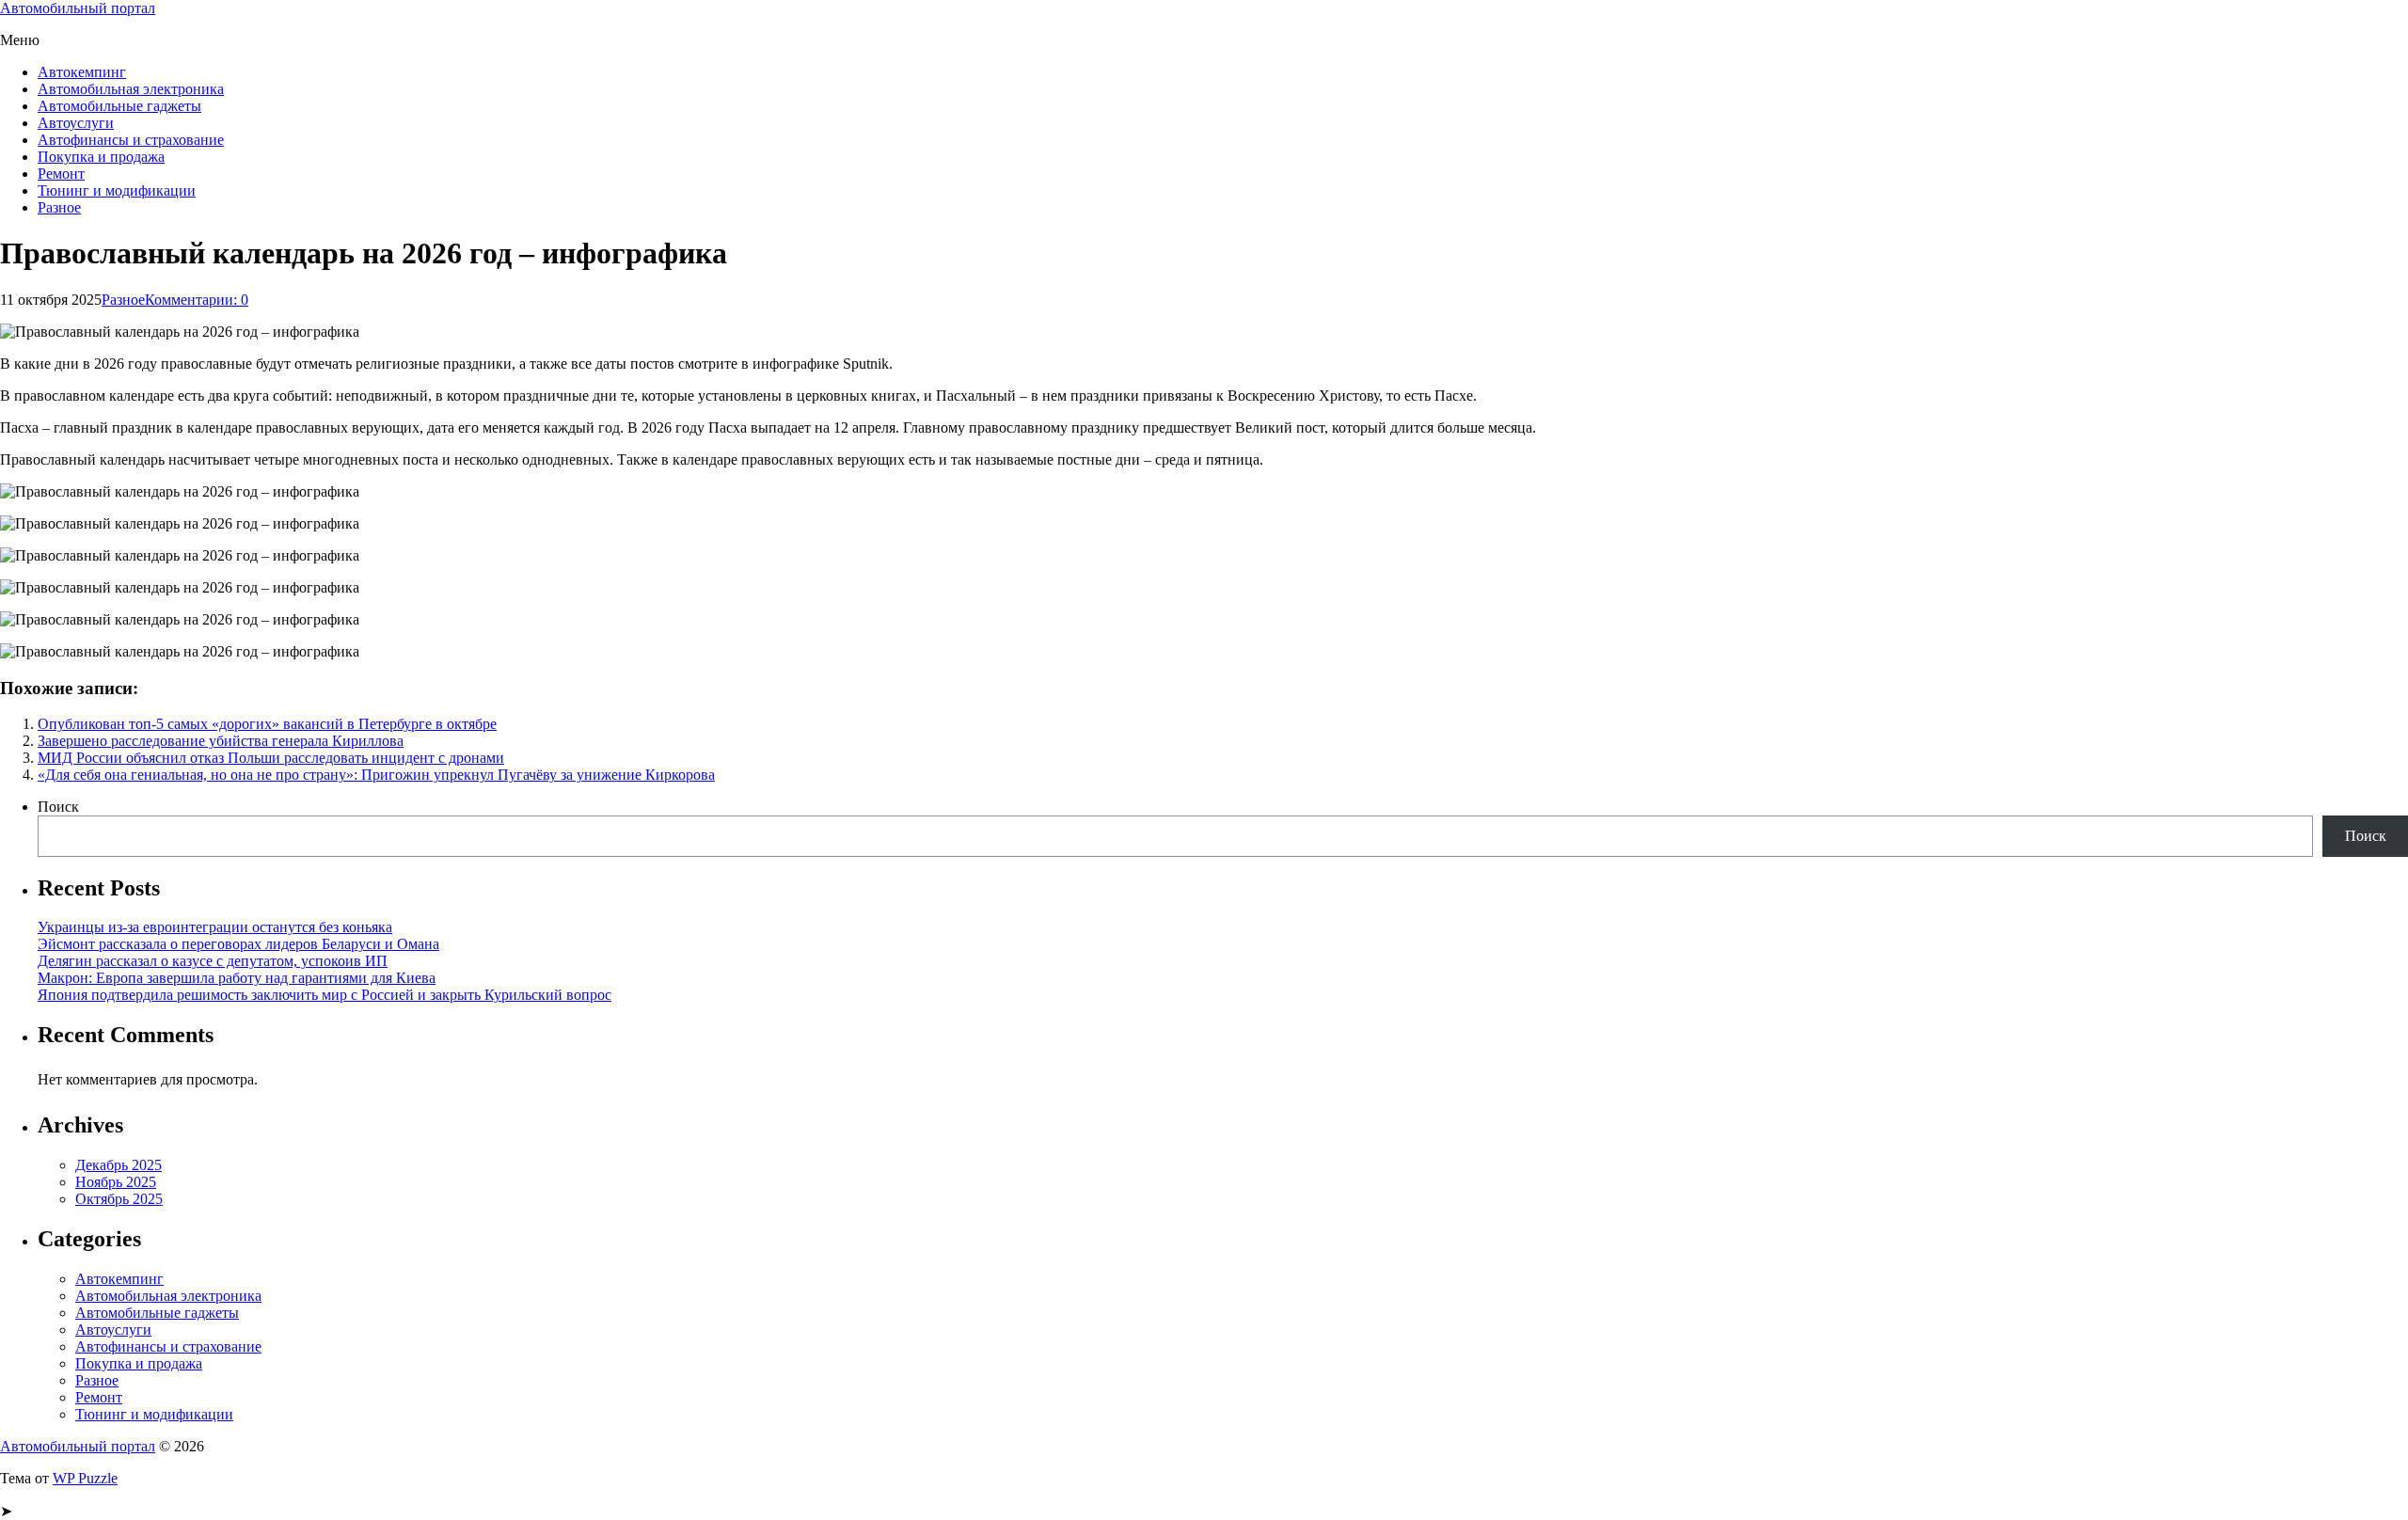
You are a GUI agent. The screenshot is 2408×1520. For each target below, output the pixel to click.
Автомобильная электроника (131, 89)
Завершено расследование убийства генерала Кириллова (221, 741)
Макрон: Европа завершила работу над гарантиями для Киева (237, 978)
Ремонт (61, 174)
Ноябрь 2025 (116, 1182)
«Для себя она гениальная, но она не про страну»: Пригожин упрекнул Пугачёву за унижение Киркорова (376, 775)
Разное (59, 207)
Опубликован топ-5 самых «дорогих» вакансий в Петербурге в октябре (267, 724)
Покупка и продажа (101, 157)
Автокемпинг (82, 72)
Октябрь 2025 (119, 1199)
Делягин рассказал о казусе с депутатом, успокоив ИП (213, 961)
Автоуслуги (76, 123)
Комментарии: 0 (197, 300)
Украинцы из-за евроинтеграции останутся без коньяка (215, 927)
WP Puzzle (85, 1478)
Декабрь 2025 (119, 1165)
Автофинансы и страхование (131, 140)
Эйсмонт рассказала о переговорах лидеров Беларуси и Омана (238, 944)
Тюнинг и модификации (117, 190)
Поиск (58, 807)
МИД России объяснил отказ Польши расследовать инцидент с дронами (271, 758)
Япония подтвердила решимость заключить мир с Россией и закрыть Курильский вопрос (325, 995)
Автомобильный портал (78, 8)
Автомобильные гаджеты (119, 106)
